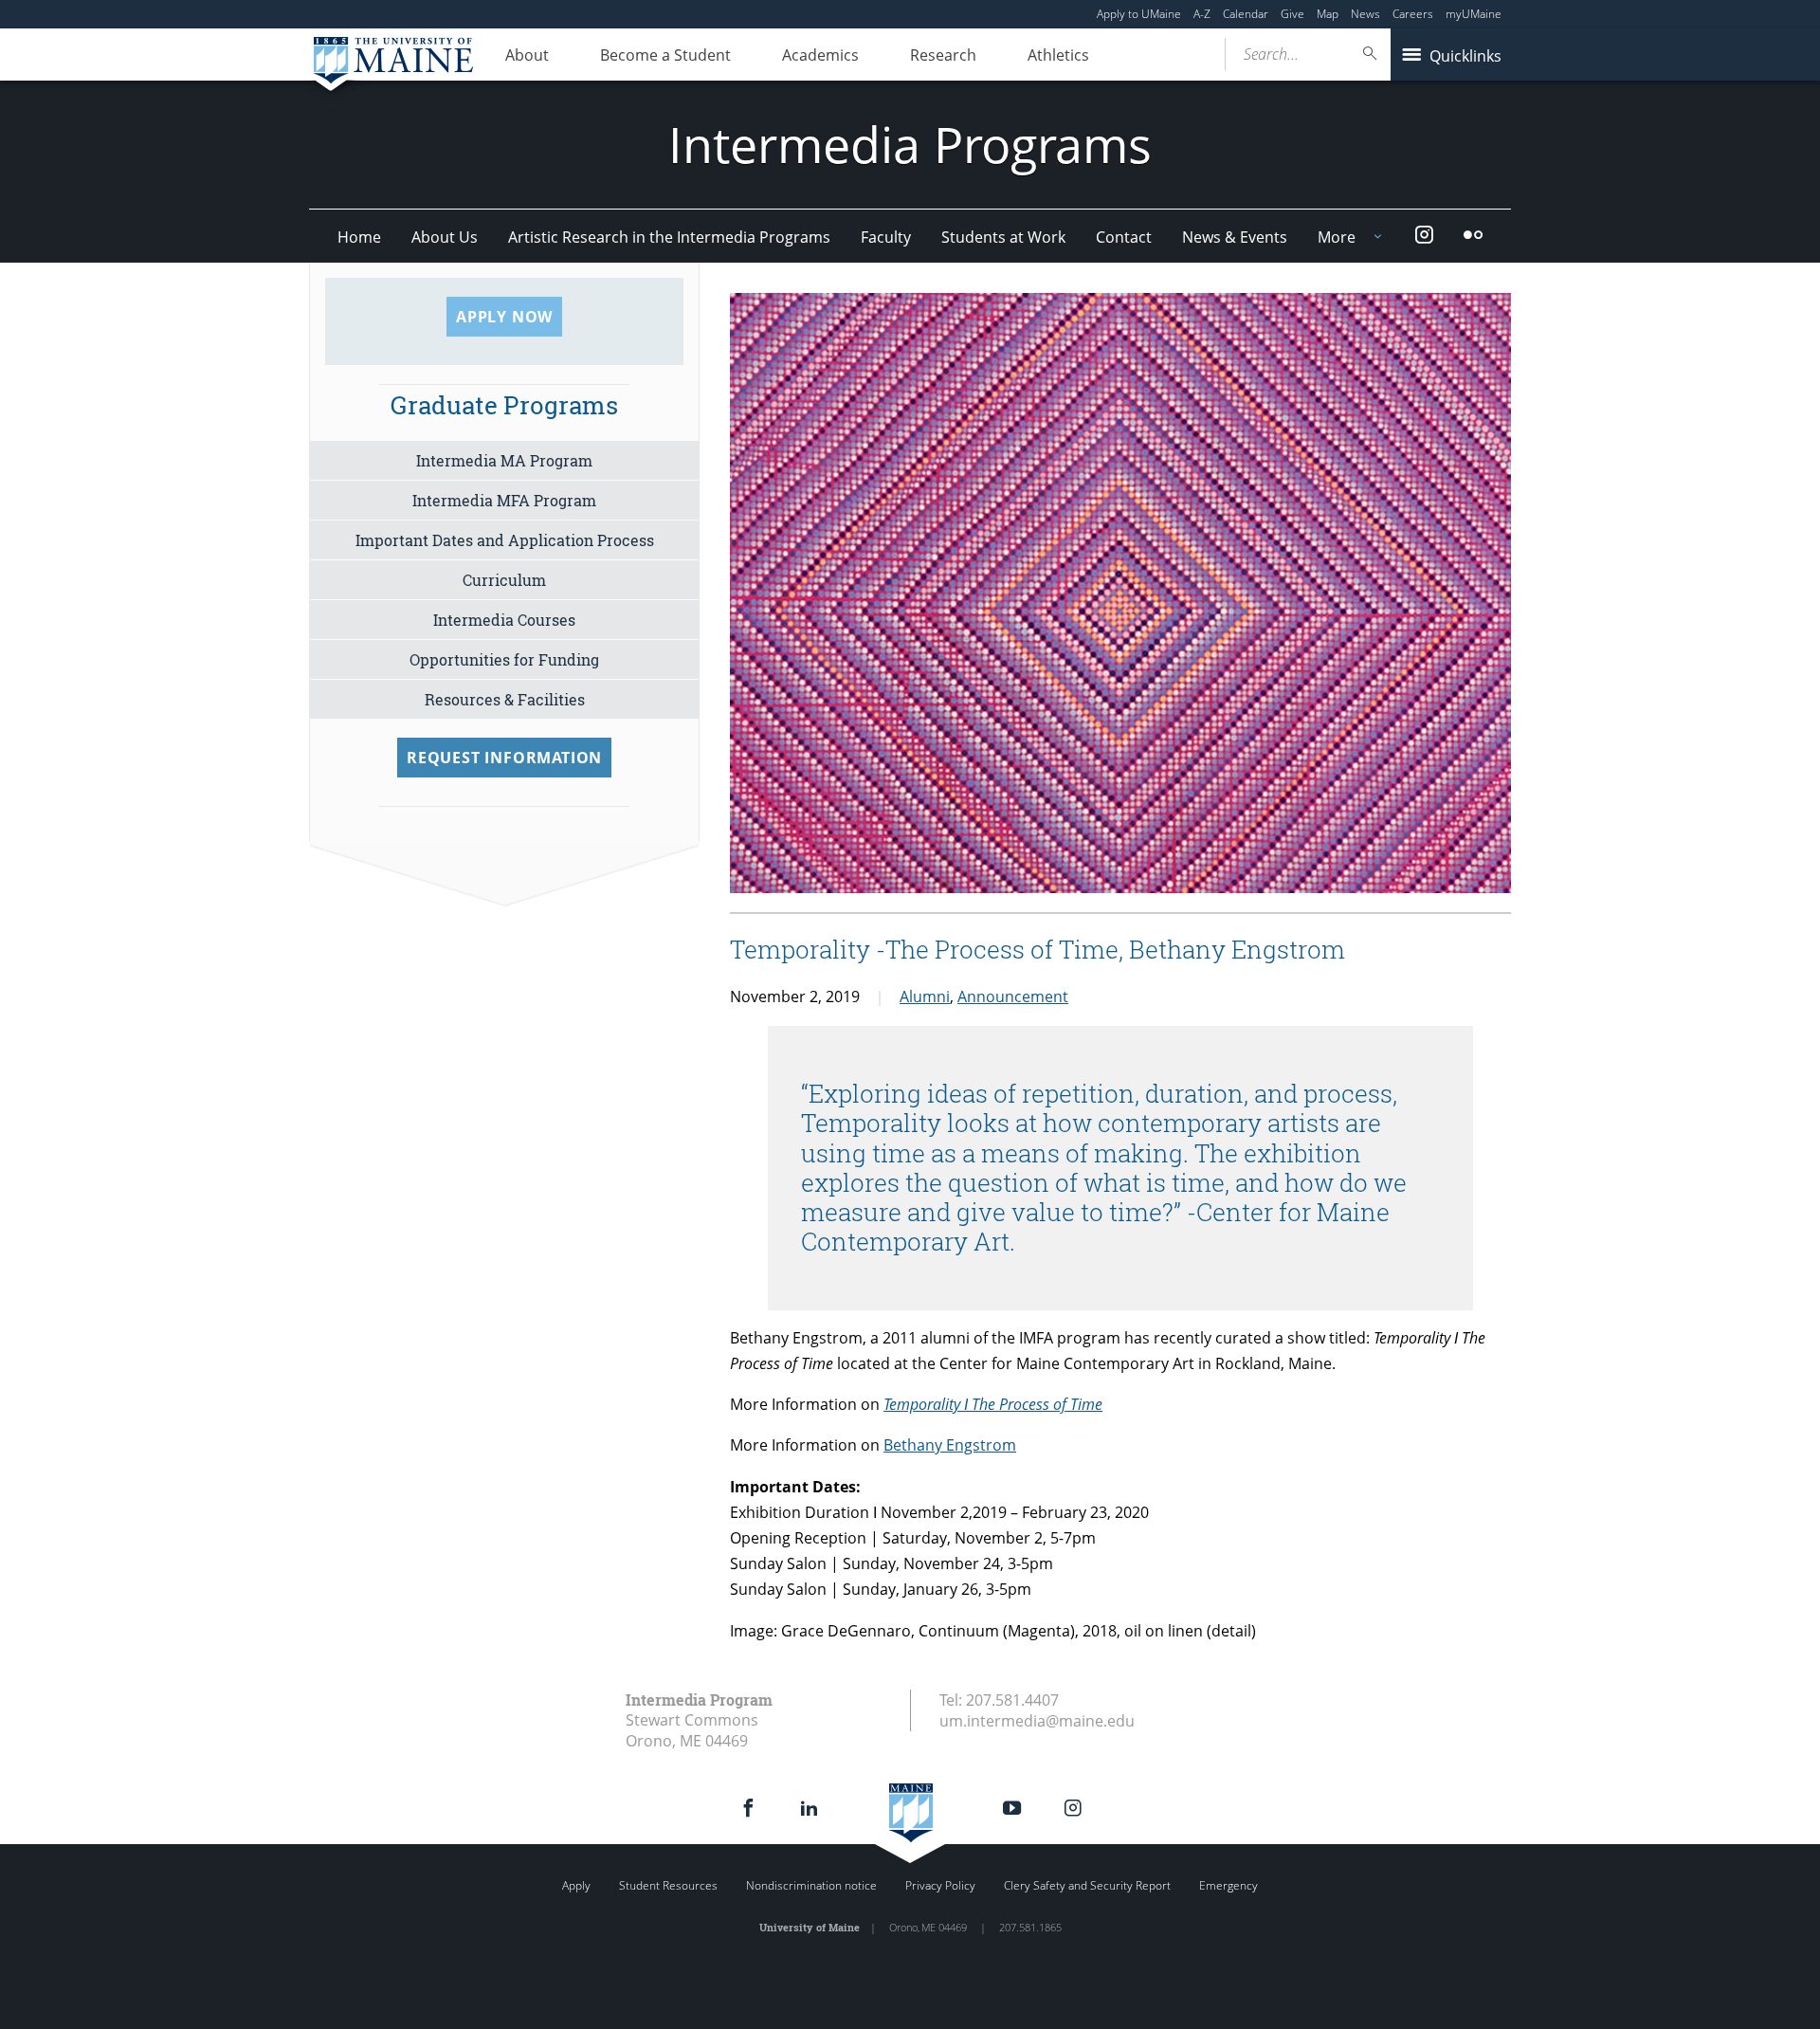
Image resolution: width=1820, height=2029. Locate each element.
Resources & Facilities (505, 699)
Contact (1124, 237)
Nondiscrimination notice (811, 1885)
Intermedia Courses (504, 620)
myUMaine (1474, 14)
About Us (445, 237)
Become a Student (665, 55)
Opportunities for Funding (504, 659)
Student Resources (668, 1885)
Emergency (1228, 1885)
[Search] (1371, 54)
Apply (576, 1885)
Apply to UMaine (1139, 14)
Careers (1413, 14)
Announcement (1013, 996)
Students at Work (1003, 237)
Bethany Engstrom (950, 1445)
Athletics (1058, 55)
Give (1292, 14)
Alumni (925, 996)
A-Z (1202, 14)
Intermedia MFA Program (504, 500)
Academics (820, 55)
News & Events (1235, 237)
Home (359, 237)
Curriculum (504, 580)
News (1365, 14)
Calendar (1246, 14)
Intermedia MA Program (504, 460)
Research (943, 55)
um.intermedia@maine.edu (1037, 1721)
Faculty (886, 237)
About (527, 55)
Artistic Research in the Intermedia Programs (669, 237)
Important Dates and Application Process (505, 540)
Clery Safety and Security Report (1087, 1885)
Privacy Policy (940, 1885)
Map (1328, 14)
